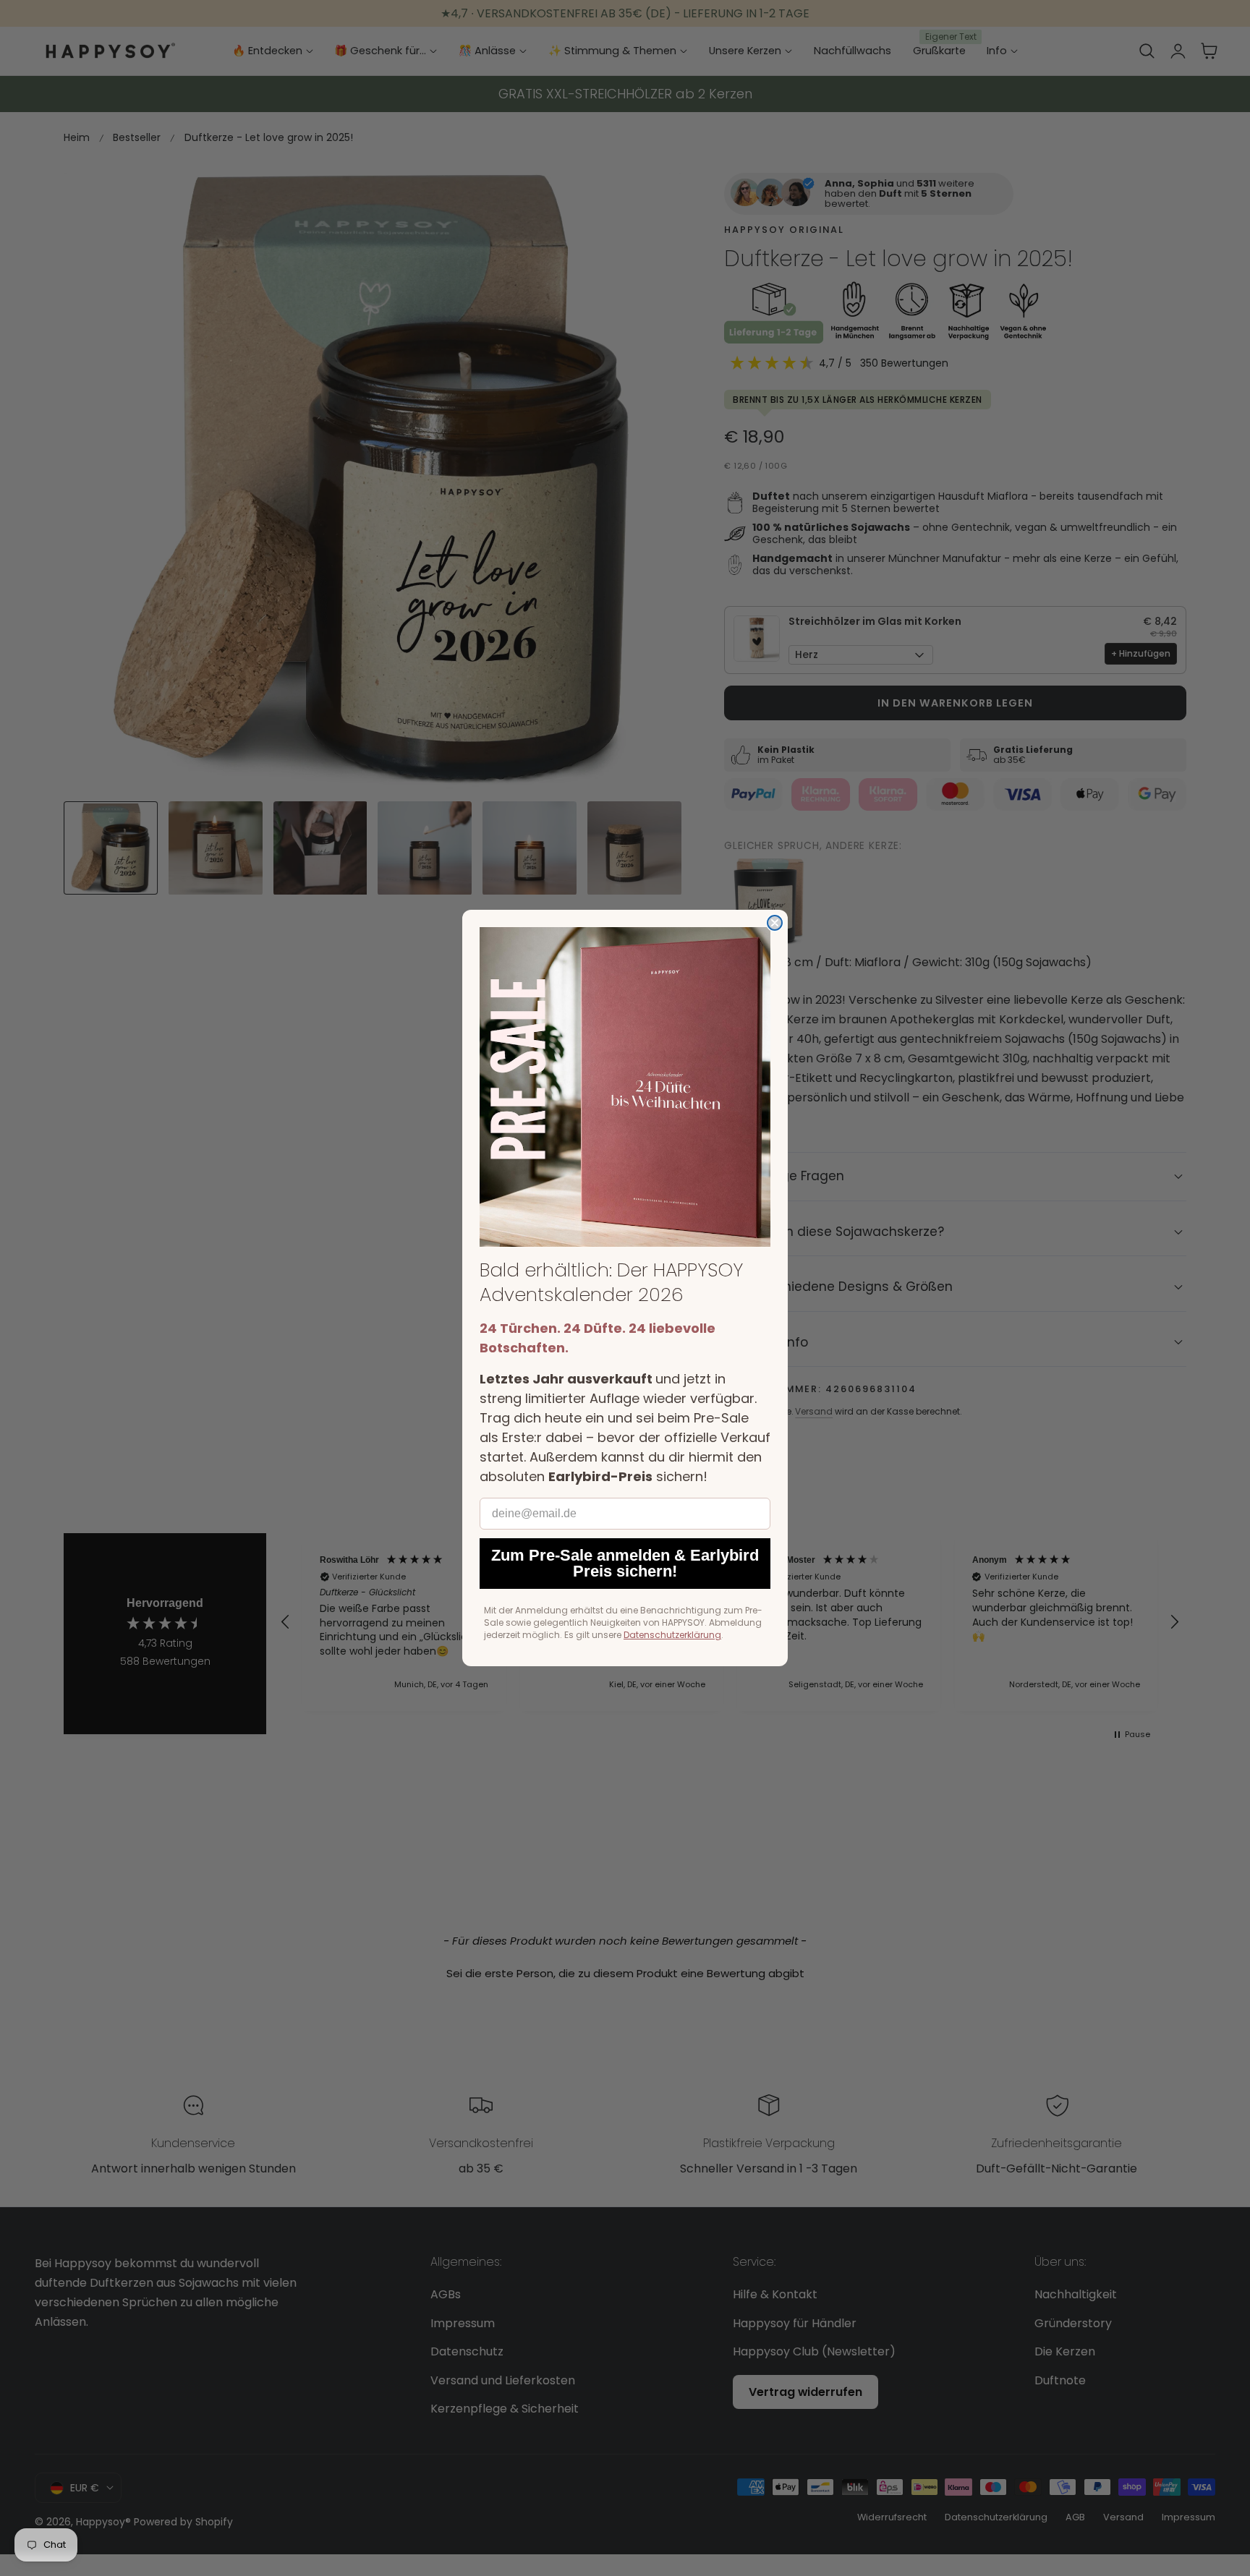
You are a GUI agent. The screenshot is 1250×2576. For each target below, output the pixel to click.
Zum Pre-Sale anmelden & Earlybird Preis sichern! (625, 1563)
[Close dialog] (775, 923)
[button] (625, 1087)
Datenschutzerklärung (672, 1635)
